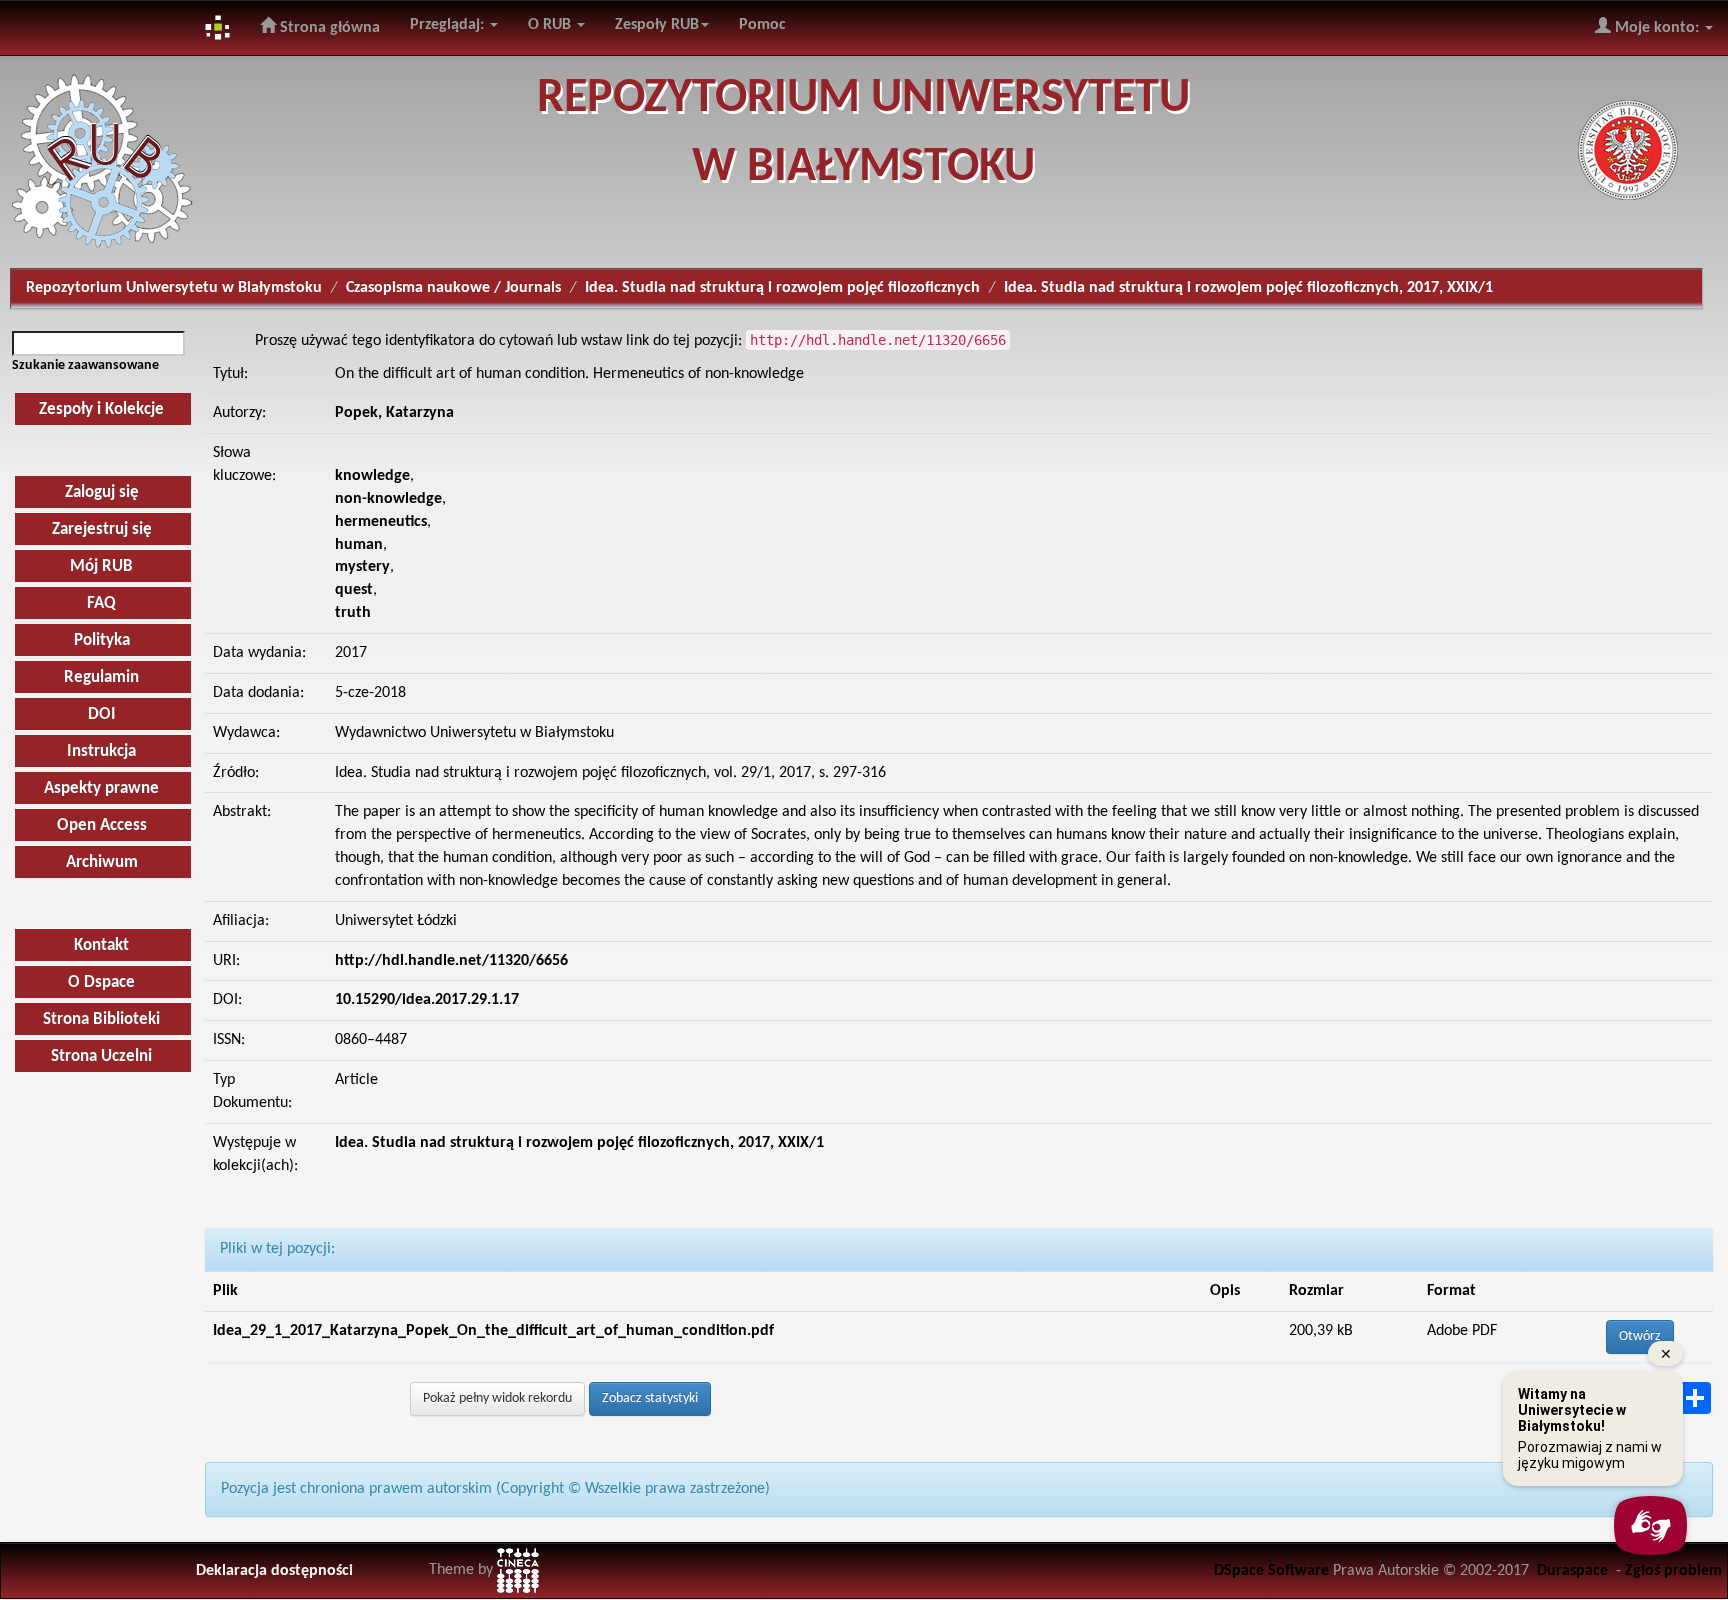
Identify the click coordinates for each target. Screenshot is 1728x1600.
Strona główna (328, 28)
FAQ (101, 603)
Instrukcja (101, 751)
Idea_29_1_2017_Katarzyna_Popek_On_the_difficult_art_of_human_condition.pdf (493, 1331)
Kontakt (101, 945)
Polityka (102, 640)
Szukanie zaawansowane (85, 365)
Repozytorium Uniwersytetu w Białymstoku (174, 288)
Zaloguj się (102, 492)
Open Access (102, 825)
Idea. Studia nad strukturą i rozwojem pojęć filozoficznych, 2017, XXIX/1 (1248, 288)
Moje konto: (1657, 28)
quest (354, 590)
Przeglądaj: (449, 25)
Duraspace (1572, 1571)
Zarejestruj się (102, 529)
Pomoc (762, 25)
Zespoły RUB (657, 25)
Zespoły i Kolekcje (101, 409)
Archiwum (102, 862)
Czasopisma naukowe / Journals (453, 288)
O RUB (551, 25)
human (359, 545)
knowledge (372, 476)
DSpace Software (1271, 1571)
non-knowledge (388, 499)
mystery (362, 567)
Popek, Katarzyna (394, 413)
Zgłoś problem (1673, 1571)
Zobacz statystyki (650, 1398)
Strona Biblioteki (101, 1019)
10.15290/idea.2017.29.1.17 (427, 1000)
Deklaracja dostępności (274, 1571)
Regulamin (101, 677)
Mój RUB (101, 566)
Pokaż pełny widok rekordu (497, 1398)
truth (353, 613)
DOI (102, 714)
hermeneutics (381, 522)
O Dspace (101, 982)
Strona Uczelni (101, 1056)
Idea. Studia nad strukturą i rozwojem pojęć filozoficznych (782, 288)
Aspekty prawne (101, 788)
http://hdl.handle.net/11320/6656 (451, 961)
